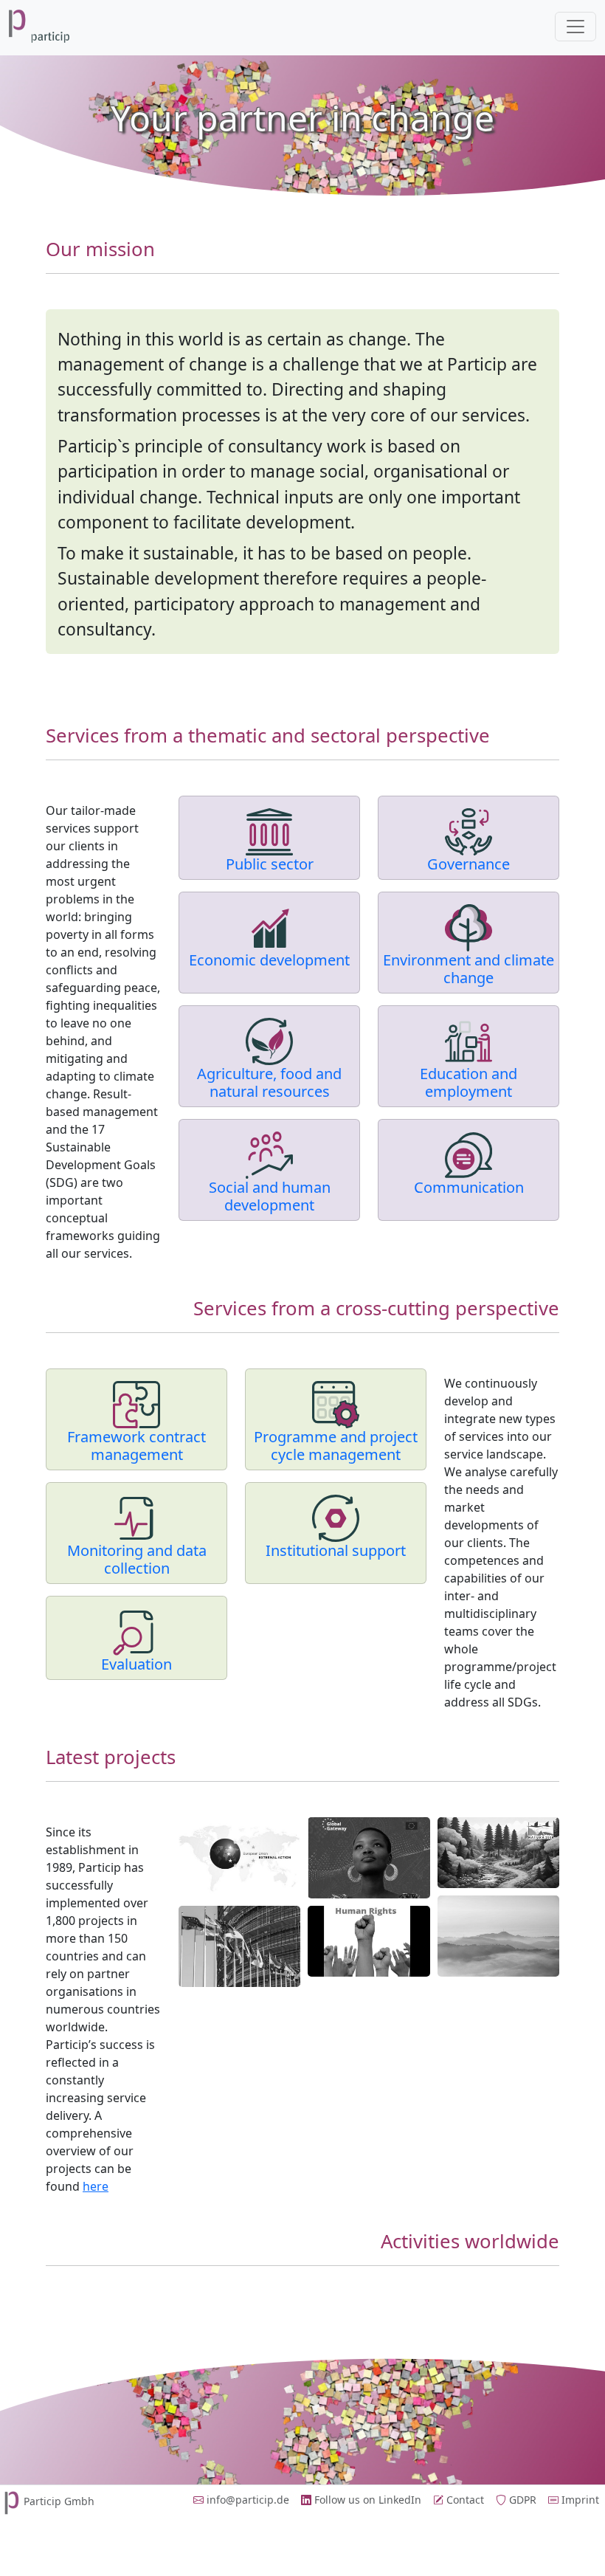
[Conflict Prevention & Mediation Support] (239, 1858)
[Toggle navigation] (575, 27)
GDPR (521, 2500)
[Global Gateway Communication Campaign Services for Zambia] (369, 1858)
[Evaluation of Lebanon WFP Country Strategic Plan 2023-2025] (498, 1936)
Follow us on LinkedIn (366, 2500)
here (96, 2186)
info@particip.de (246, 2500)
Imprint (579, 2500)
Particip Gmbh (59, 2501)
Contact (464, 2500)
